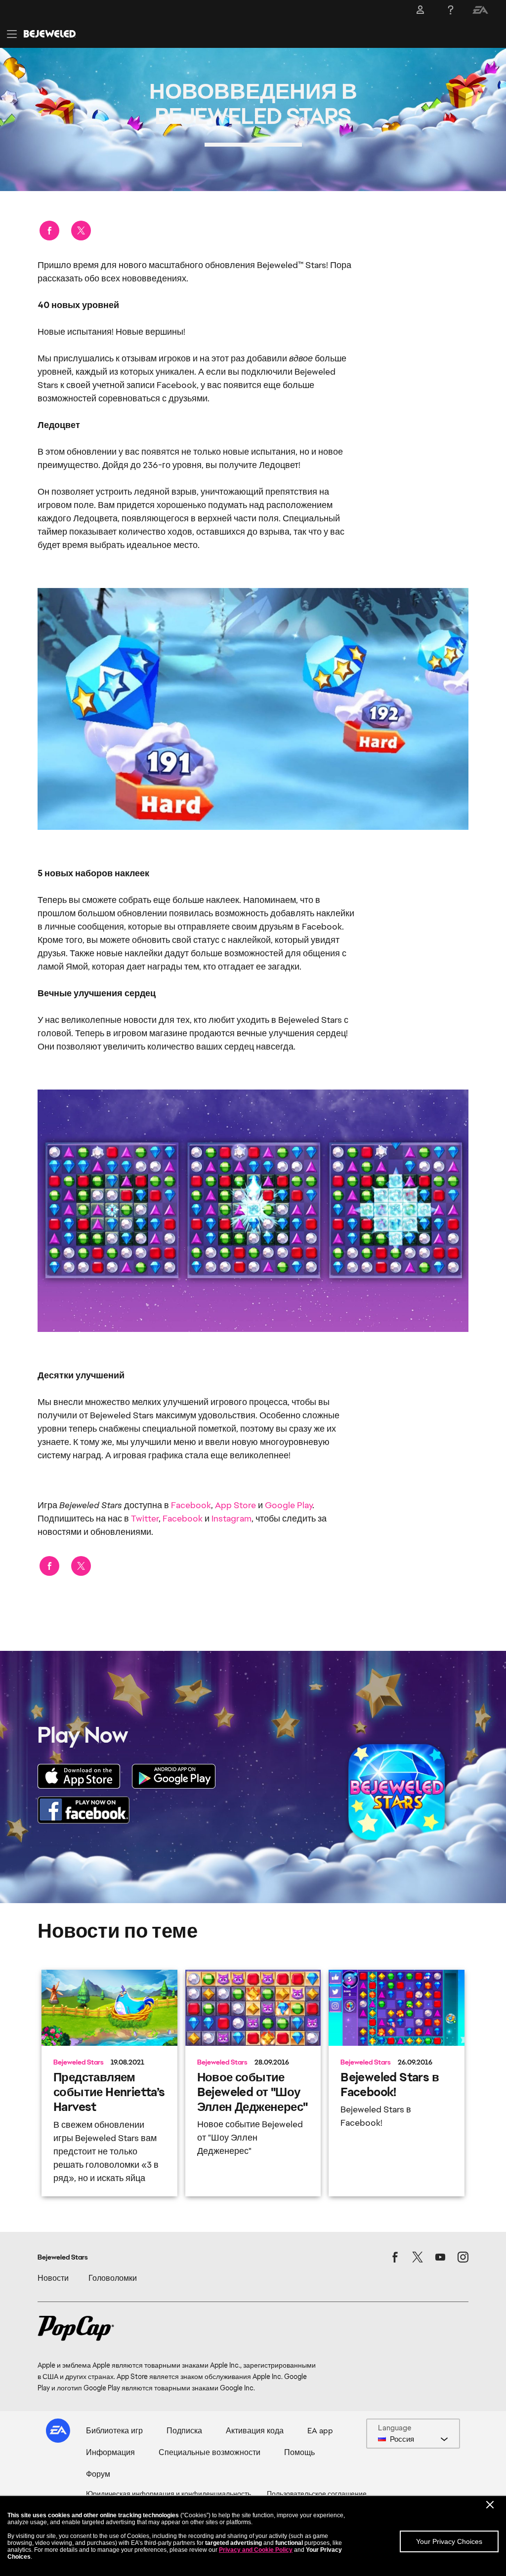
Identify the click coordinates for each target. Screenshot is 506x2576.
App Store (235, 1505)
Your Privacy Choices (449, 2541)
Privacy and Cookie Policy (256, 2550)
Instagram (232, 1518)
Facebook (191, 1505)
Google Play (289, 1505)
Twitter (145, 1518)
